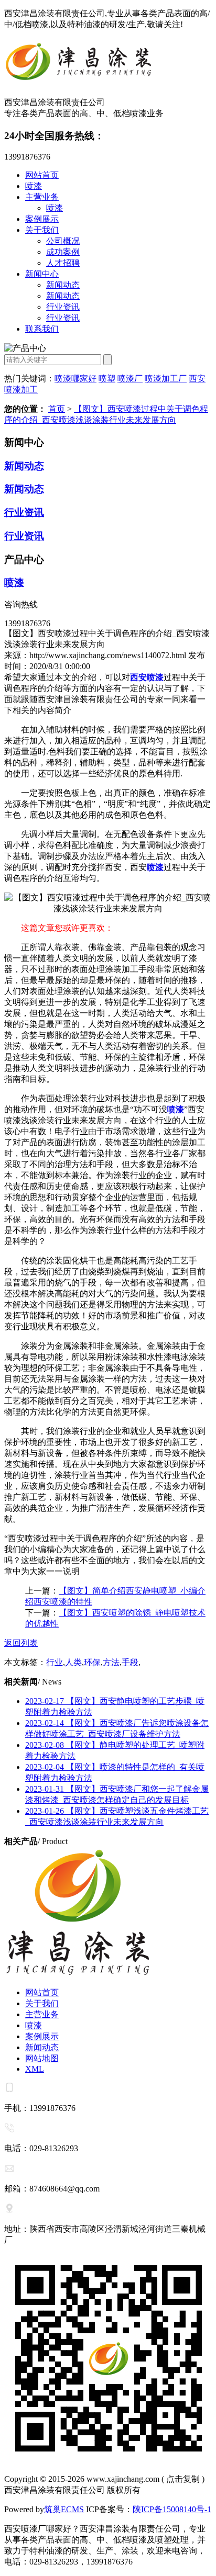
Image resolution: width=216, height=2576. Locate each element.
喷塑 (107, 379)
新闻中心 (42, 274)
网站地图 (42, 2058)
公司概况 (63, 241)
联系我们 (42, 329)
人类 (73, 1662)
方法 (111, 1662)
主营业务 (42, 197)
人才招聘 (63, 263)
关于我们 (42, 230)
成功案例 (63, 252)
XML (35, 2069)
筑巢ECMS (64, 2509)
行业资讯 (63, 307)
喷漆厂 (130, 379)
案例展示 (42, 219)
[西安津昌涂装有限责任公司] (108, 64)
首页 (57, 409)
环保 (92, 1662)
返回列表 (21, 1643)
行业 (55, 1662)
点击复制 (183, 2479)
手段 (130, 1662)
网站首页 (42, 175)
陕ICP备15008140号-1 (172, 2509)
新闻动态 (63, 285)
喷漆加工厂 (166, 379)
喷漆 (34, 186)
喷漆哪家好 (75, 379)
